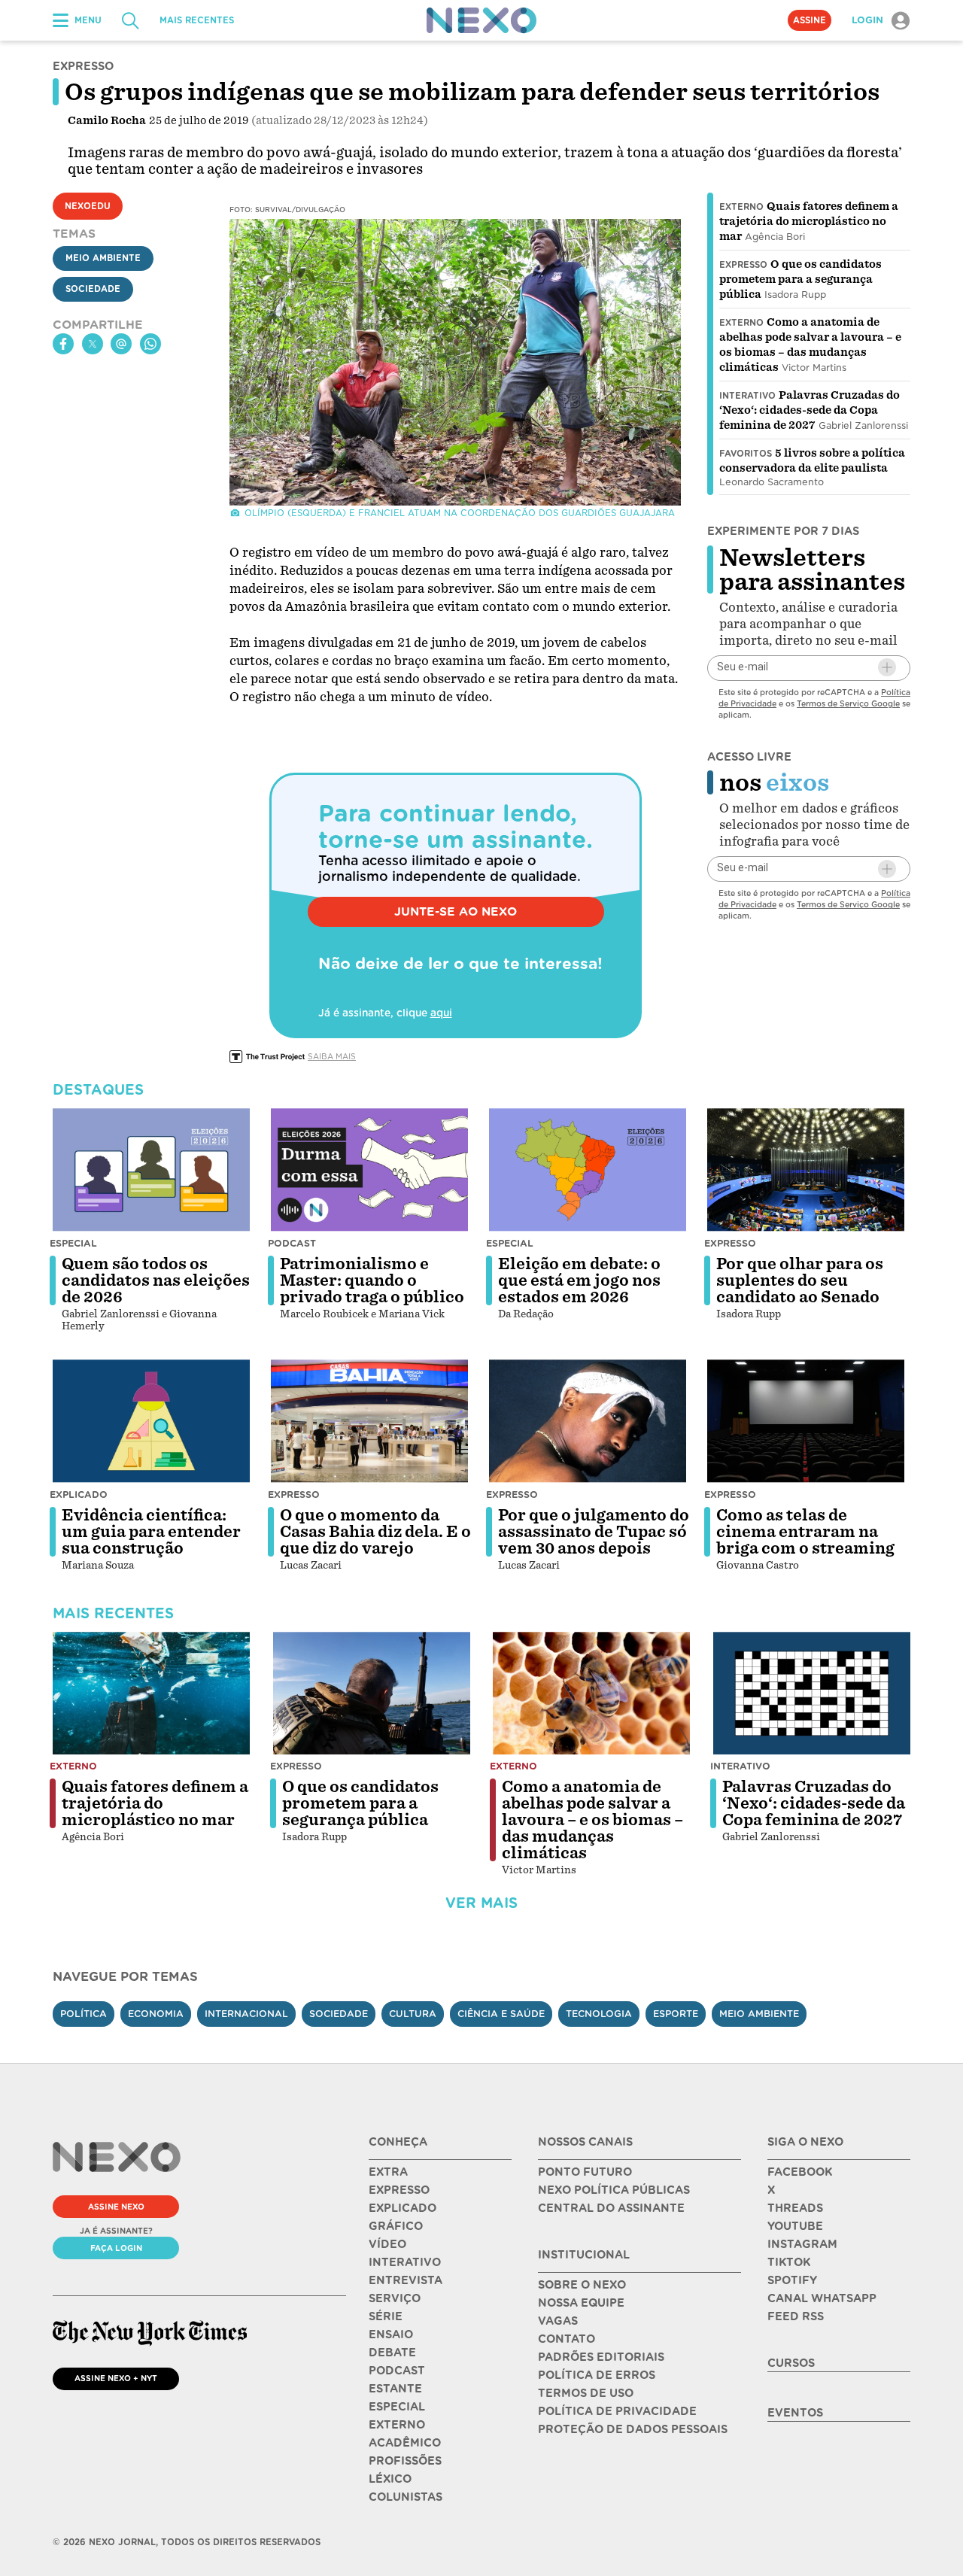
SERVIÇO (395, 2298)
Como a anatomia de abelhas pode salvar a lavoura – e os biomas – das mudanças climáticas (592, 1820)
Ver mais (481, 1903)
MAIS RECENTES (197, 20)
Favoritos (746, 454)
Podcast (292, 1243)
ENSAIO (391, 2334)
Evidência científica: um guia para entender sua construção (151, 1532)
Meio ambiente (759, 2014)
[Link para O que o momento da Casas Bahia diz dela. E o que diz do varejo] (369, 1421)
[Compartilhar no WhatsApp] (150, 344)
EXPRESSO (399, 2190)
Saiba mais (332, 1056)
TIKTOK (789, 2262)
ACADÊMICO (405, 2443)
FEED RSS (796, 2316)
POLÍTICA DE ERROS (597, 2375)
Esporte (676, 2014)
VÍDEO (387, 2244)
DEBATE (392, 2353)
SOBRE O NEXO (582, 2285)
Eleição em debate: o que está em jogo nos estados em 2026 (579, 1280)
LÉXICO (390, 2479)
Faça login (116, 2248)
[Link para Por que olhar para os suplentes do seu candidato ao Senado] (806, 1170)
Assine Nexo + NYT (116, 2378)
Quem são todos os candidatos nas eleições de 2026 (156, 1280)
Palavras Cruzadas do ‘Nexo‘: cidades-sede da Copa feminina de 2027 (810, 410)
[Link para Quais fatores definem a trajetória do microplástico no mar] (151, 1694)
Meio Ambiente (103, 258)
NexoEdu (88, 206)
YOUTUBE (795, 2226)
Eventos (795, 2413)
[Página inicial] (481, 20)
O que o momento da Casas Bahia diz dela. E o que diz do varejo (375, 1532)
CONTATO (567, 2339)
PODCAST (397, 2371)
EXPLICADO (403, 2208)
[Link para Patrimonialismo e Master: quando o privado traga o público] (369, 1170)
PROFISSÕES (405, 2461)
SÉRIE (386, 2316)
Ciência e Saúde (501, 2014)
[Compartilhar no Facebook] (63, 344)
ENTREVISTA (406, 2280)
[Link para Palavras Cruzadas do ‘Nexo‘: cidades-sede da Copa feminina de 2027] (812, 1694)
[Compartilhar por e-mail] (121, 344)
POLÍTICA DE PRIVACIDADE (617, 2411)
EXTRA (388, 2172)
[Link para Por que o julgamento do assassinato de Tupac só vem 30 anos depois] (588, 1421)
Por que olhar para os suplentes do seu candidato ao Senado (800, 1280)
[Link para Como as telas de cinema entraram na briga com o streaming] (806, 1421)
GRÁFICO (396, 2226)
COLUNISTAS (406, 2497)
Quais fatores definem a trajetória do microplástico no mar (809, 221)
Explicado (79, 1495)
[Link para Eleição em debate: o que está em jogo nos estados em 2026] (588, 1170)
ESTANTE (395, 2389)
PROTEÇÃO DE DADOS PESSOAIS (633, 2429)
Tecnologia (599, 2014)
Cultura (413, 2014)
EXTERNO (397, 2425)
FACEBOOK (800, 2172)
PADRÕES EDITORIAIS (601, 2357)
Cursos (791, 2363)
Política (84, 2014)
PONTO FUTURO (585, 2172)
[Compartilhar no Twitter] (93, 344)
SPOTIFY (792, 2280)
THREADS (795, 2208)
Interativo (747, 396)
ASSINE (810, 20)
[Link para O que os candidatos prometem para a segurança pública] (372, 1694)
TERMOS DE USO (586, 2393)
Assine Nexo (116, 2207)
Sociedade (93, 289)
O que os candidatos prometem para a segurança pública (800, 279)
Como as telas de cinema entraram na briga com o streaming (805, 1532)
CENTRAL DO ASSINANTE (611, 2208)
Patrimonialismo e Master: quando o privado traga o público (372, 1280)
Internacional (246, 2014)
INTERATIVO (405, 2262)
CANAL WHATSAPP (822, 2298)
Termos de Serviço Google (848, 703)
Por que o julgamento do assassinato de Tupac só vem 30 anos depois (594, 1532)
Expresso (743, 265)
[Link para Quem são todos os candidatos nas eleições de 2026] (151, 1170)
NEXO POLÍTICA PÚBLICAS (614, 2190)
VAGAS (558, 2321)
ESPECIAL (397, 2407)
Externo (741, 207)
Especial (73, 1243)
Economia (156, 2014)
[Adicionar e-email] (887, 667)
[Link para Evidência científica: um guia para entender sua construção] (151, 1421)
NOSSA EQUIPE (581, 2303)
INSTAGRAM (802, 2244)
